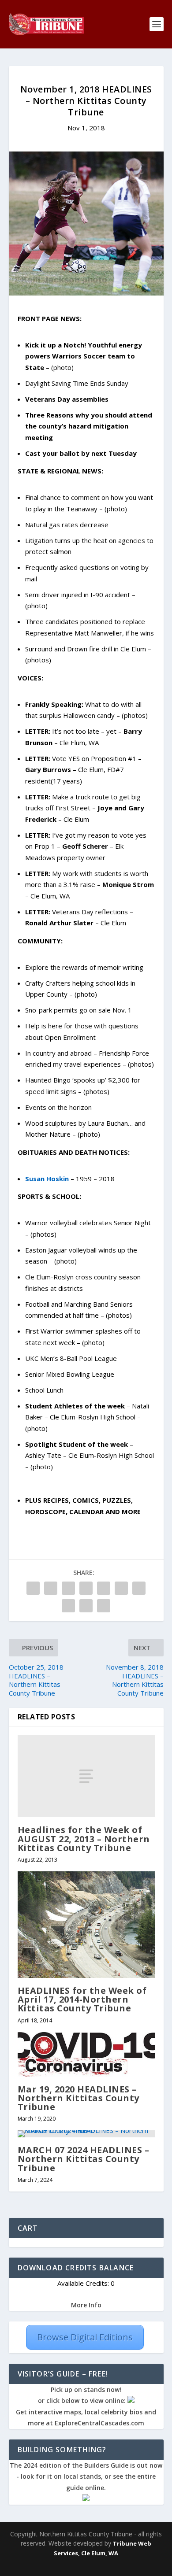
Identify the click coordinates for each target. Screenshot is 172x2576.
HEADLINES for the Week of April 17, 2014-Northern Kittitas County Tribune (82, 1999)
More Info (86, 2305)
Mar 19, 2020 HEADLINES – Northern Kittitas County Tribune (79, 2098)
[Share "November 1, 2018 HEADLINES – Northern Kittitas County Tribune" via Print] (104, 1606)
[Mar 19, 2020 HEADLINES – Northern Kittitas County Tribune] (86, 2054)
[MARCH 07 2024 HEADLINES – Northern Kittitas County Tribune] (86, 2134)
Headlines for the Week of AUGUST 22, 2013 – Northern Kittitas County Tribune (84, 1839)
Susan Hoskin (47, 1179)
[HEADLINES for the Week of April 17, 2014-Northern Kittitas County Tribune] (86, 1925)
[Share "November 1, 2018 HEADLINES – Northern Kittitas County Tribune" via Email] (86, 1606)
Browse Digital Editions (85, 2337)
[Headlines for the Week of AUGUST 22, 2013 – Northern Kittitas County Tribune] (86, 1776)
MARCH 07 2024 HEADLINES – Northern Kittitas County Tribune (84, 2159)
